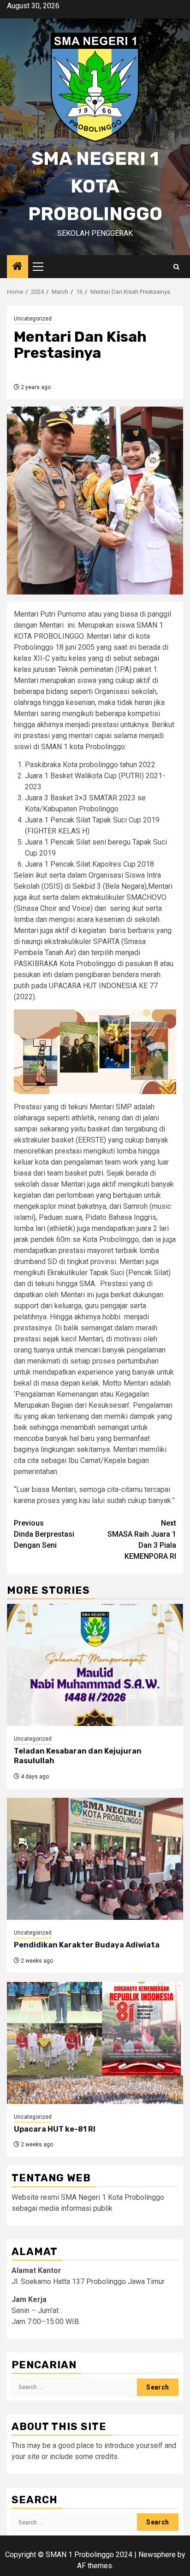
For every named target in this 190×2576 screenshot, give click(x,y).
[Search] (176, 267)
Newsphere (157, 2555)
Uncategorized (33, 319)
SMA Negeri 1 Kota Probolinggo (95, 186)
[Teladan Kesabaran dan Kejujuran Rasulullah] (95, 1665)
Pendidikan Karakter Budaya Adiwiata (87, 1945)
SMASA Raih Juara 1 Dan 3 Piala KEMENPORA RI (142, 1540)
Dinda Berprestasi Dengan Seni (44, 1534)
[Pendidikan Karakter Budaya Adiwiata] (95, 1859)
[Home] (18, 267)
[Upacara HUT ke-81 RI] (95, 2043)
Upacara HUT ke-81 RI (55, 2129)
